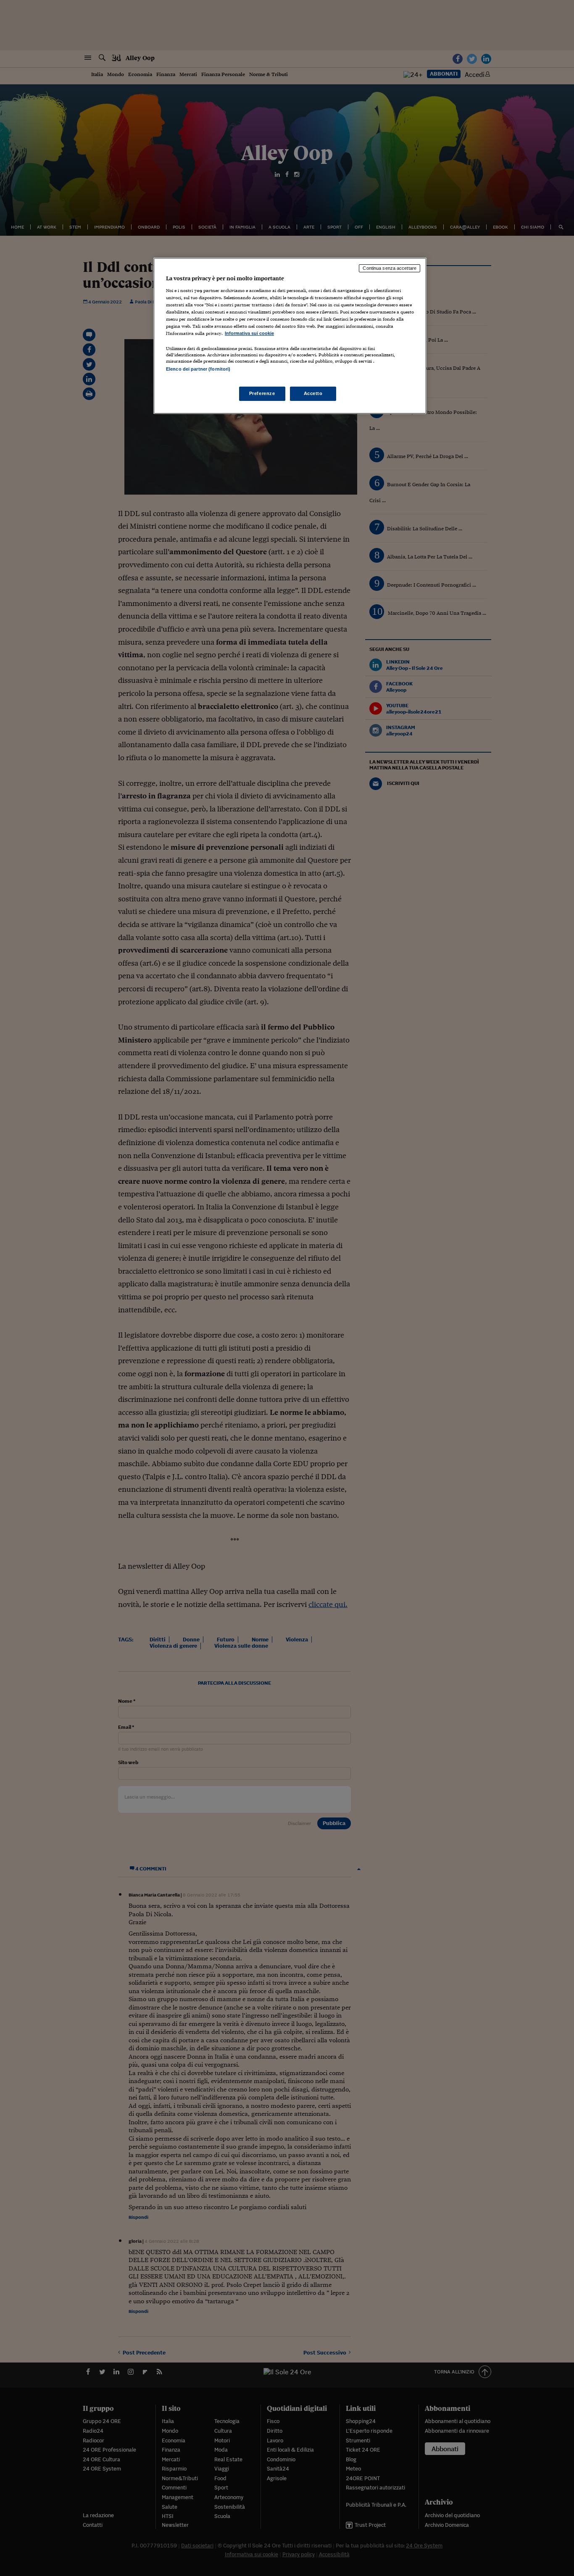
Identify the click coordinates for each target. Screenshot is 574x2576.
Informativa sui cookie (249, 333)
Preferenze (262, 393)
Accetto (313, 393)
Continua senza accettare (390, 268)
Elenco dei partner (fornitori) (198, 369)
